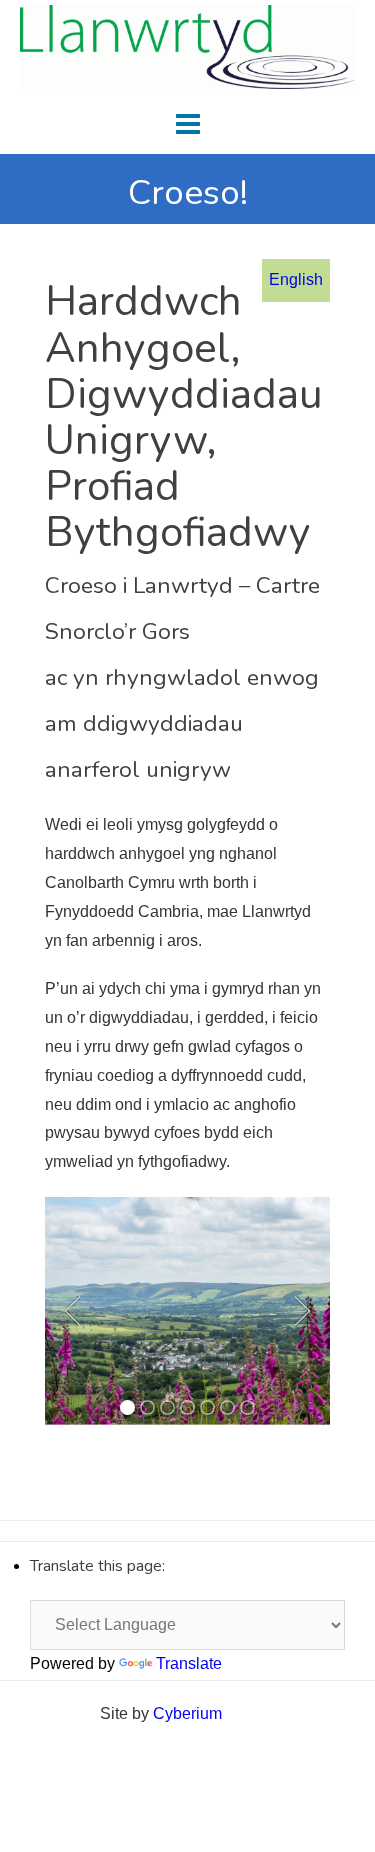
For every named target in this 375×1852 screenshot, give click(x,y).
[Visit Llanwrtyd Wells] (187, 45)
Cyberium (187, 1713)
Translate (189, 1663)
